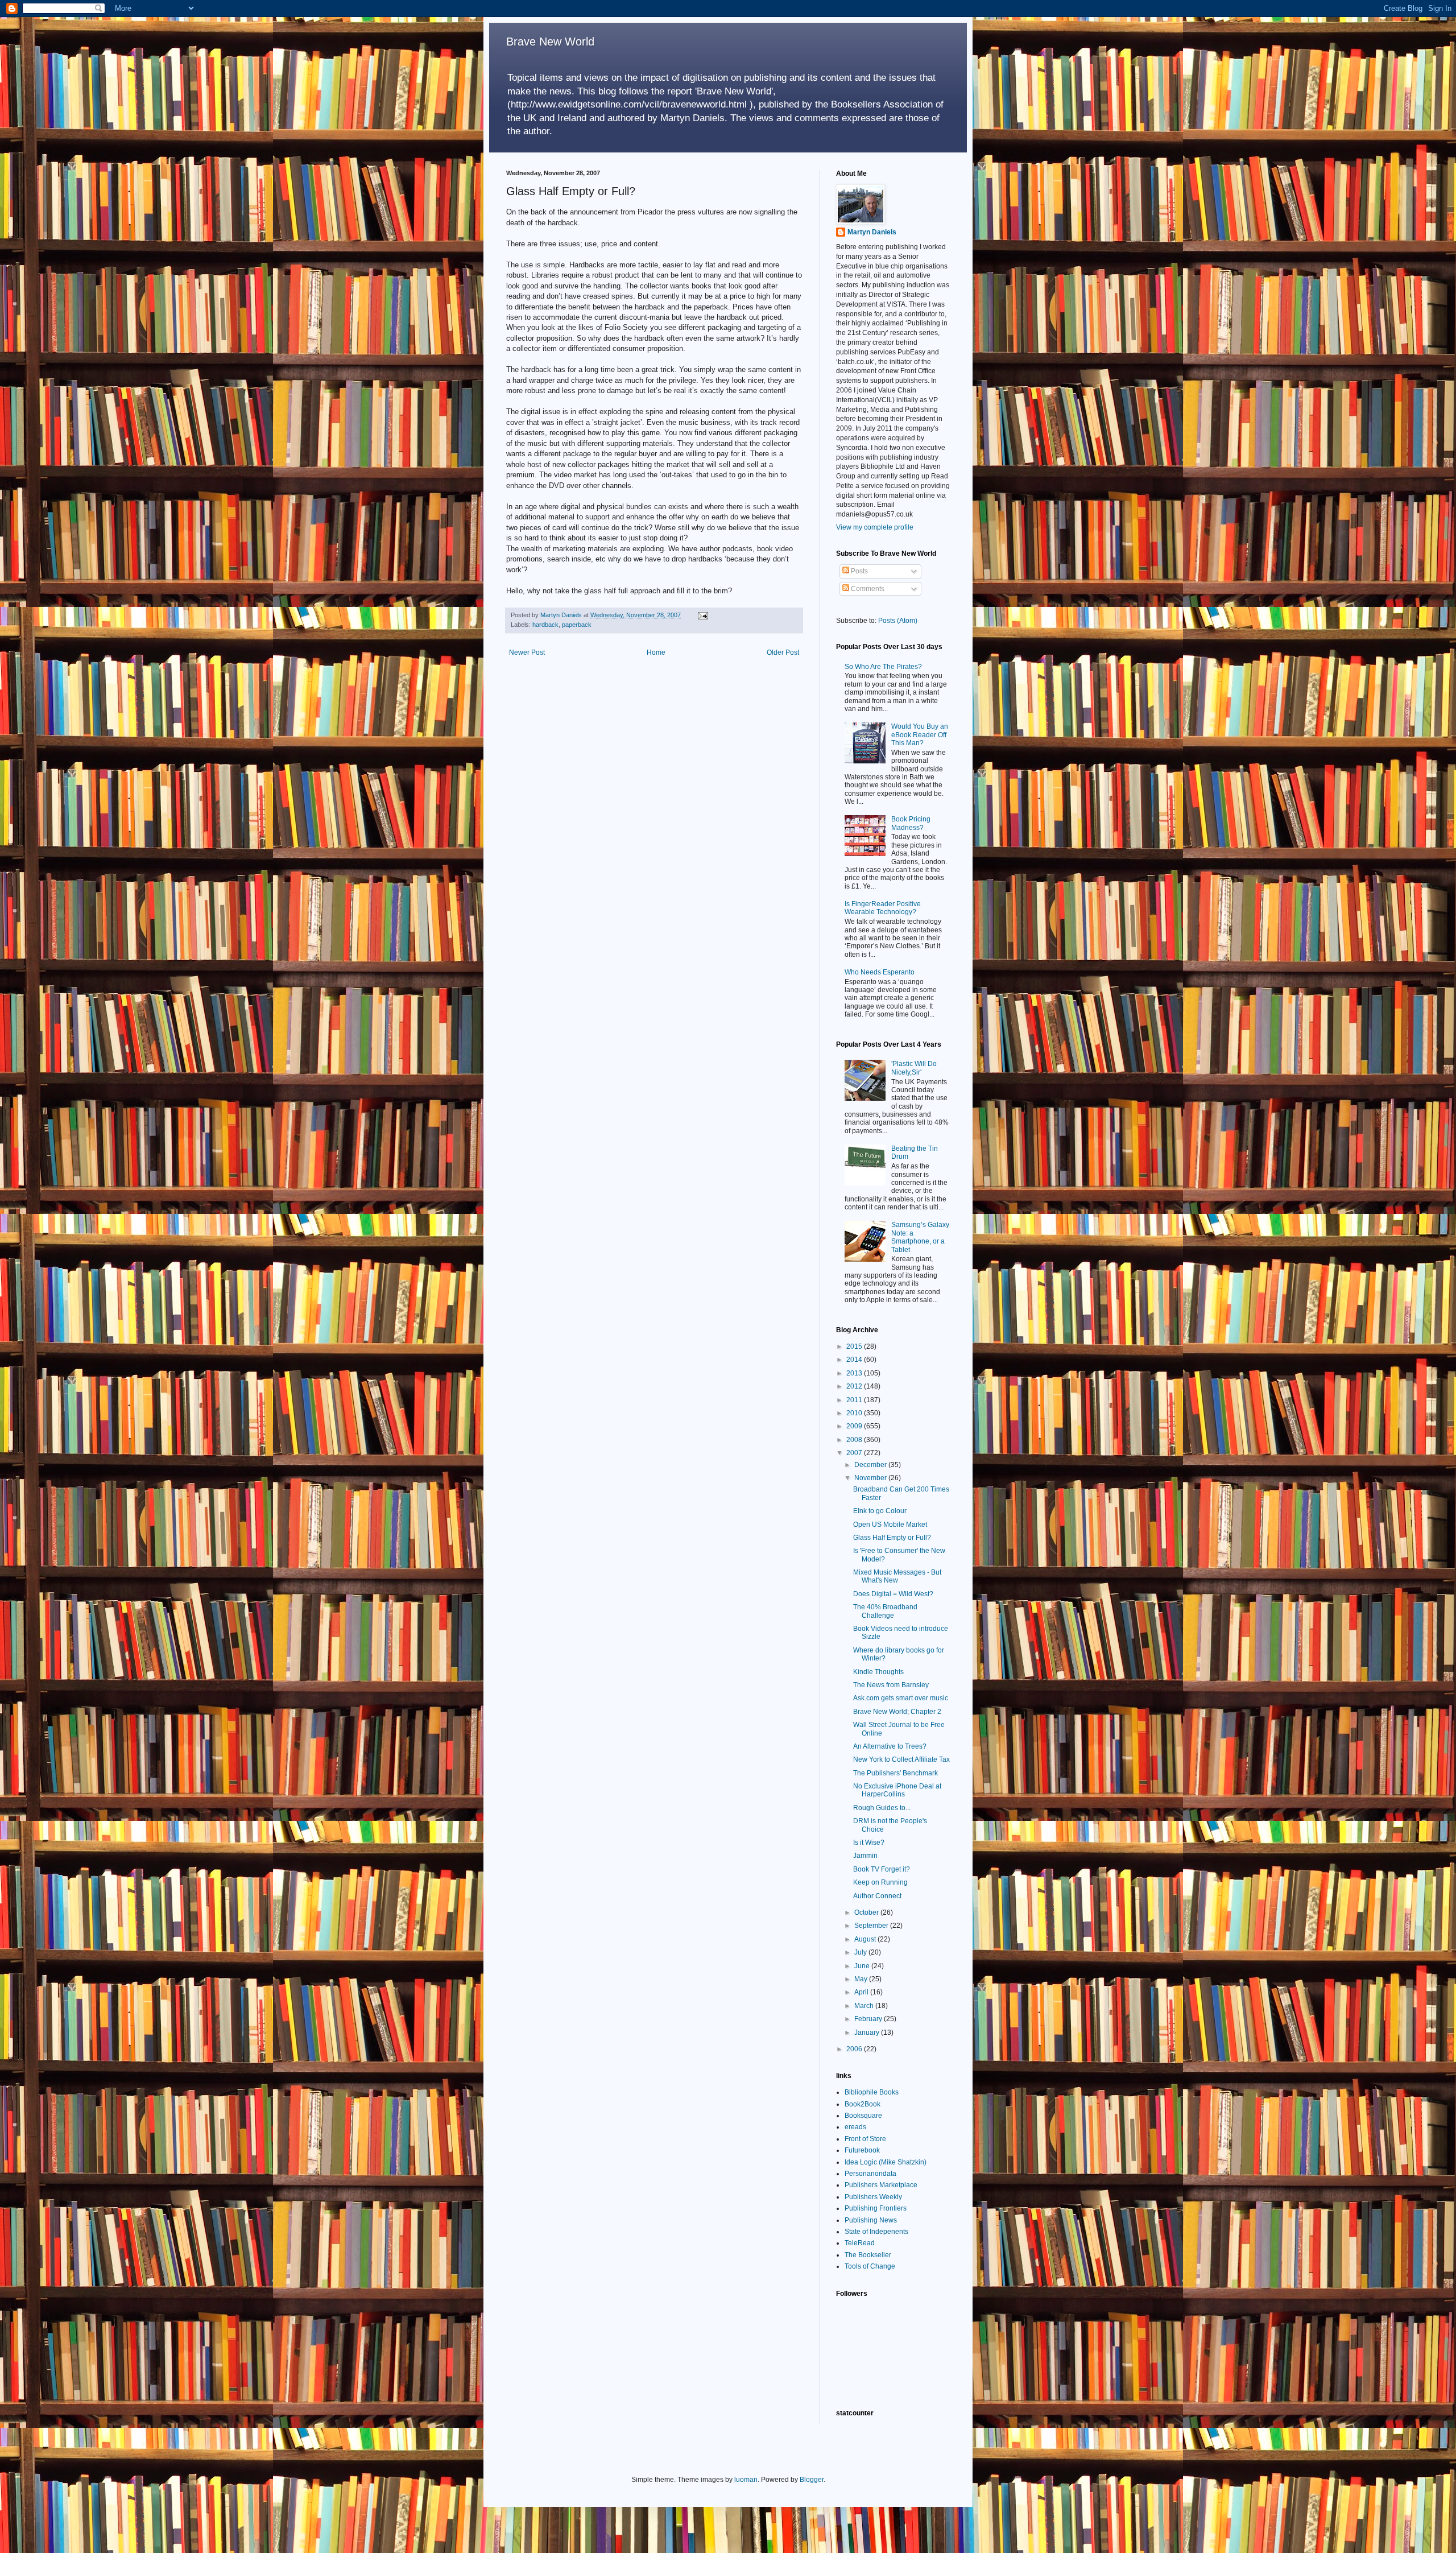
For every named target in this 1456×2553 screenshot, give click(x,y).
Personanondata (870, 2174)
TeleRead (860, 2243)
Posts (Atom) (898, 621)
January (868, 2033)
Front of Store (865, 2139)
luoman (746, 2480)
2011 (855, 1400)
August (866, 1939)
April (862, 1992)
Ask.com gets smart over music (901, 1698)
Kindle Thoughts (878, 1672)
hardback (545, 625)
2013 (855, 1373)
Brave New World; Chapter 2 (897, 1712)
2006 (855, 2049)
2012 (855, 1386)
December (871, 1465)
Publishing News (871, 2220)
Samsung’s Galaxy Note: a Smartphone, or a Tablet (920, 1237)
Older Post (783, 652)
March (865, 2006)
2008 (855, 1440)
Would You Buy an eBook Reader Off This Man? (920, 735)
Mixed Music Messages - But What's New (897, 1576)
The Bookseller (868, 2255)
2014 (855, 1360)
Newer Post (527, 652)
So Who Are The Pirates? (883, 667)
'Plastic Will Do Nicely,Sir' (914, 1068)
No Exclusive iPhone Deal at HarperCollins (897, 1790)
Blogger (812, 2480)
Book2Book (863, 2104)
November (871, 1478)
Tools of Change (870, 2266)
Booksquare (863, 2116)
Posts (859, 571)
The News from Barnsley (891, 1685)
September (872, 1926)
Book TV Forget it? (882, 1869)
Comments (867, 589)
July (861, 1952)
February (869, 2019)
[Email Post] (702, 615)
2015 (855, 1346)
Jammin (865, 1856)
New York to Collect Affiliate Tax (901, 1759)
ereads (855, 2127)
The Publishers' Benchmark (895, 1773)
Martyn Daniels (872, 232)
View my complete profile (875, 527)
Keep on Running (880, 1882)
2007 (855, 1453)
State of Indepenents (876, 2232)
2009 (855, 1426)
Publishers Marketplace (881, 2185)
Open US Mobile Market (890, 1525)
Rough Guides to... (882, 1808)
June (863, 1966)
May (862, 1979)
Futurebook (862, 2150)
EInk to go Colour (880, 1511)
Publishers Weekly (873, 2197)
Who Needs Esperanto (880, 972)
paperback (577, 625)
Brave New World (550, 42)
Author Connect (877, 1896)
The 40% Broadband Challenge (885, 1611)
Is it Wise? (869, 1843)
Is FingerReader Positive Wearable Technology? (883, 908)
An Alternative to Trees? (890, 1746)
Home (656, 652)
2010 (855, 1413)
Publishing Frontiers (876, 2208)
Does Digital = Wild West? (893, 1594)
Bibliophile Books (872, 2092)
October (867, 1912)
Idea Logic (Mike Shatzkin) (886, 2162)
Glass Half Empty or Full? (892, 1538)
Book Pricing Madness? (911, 823)
